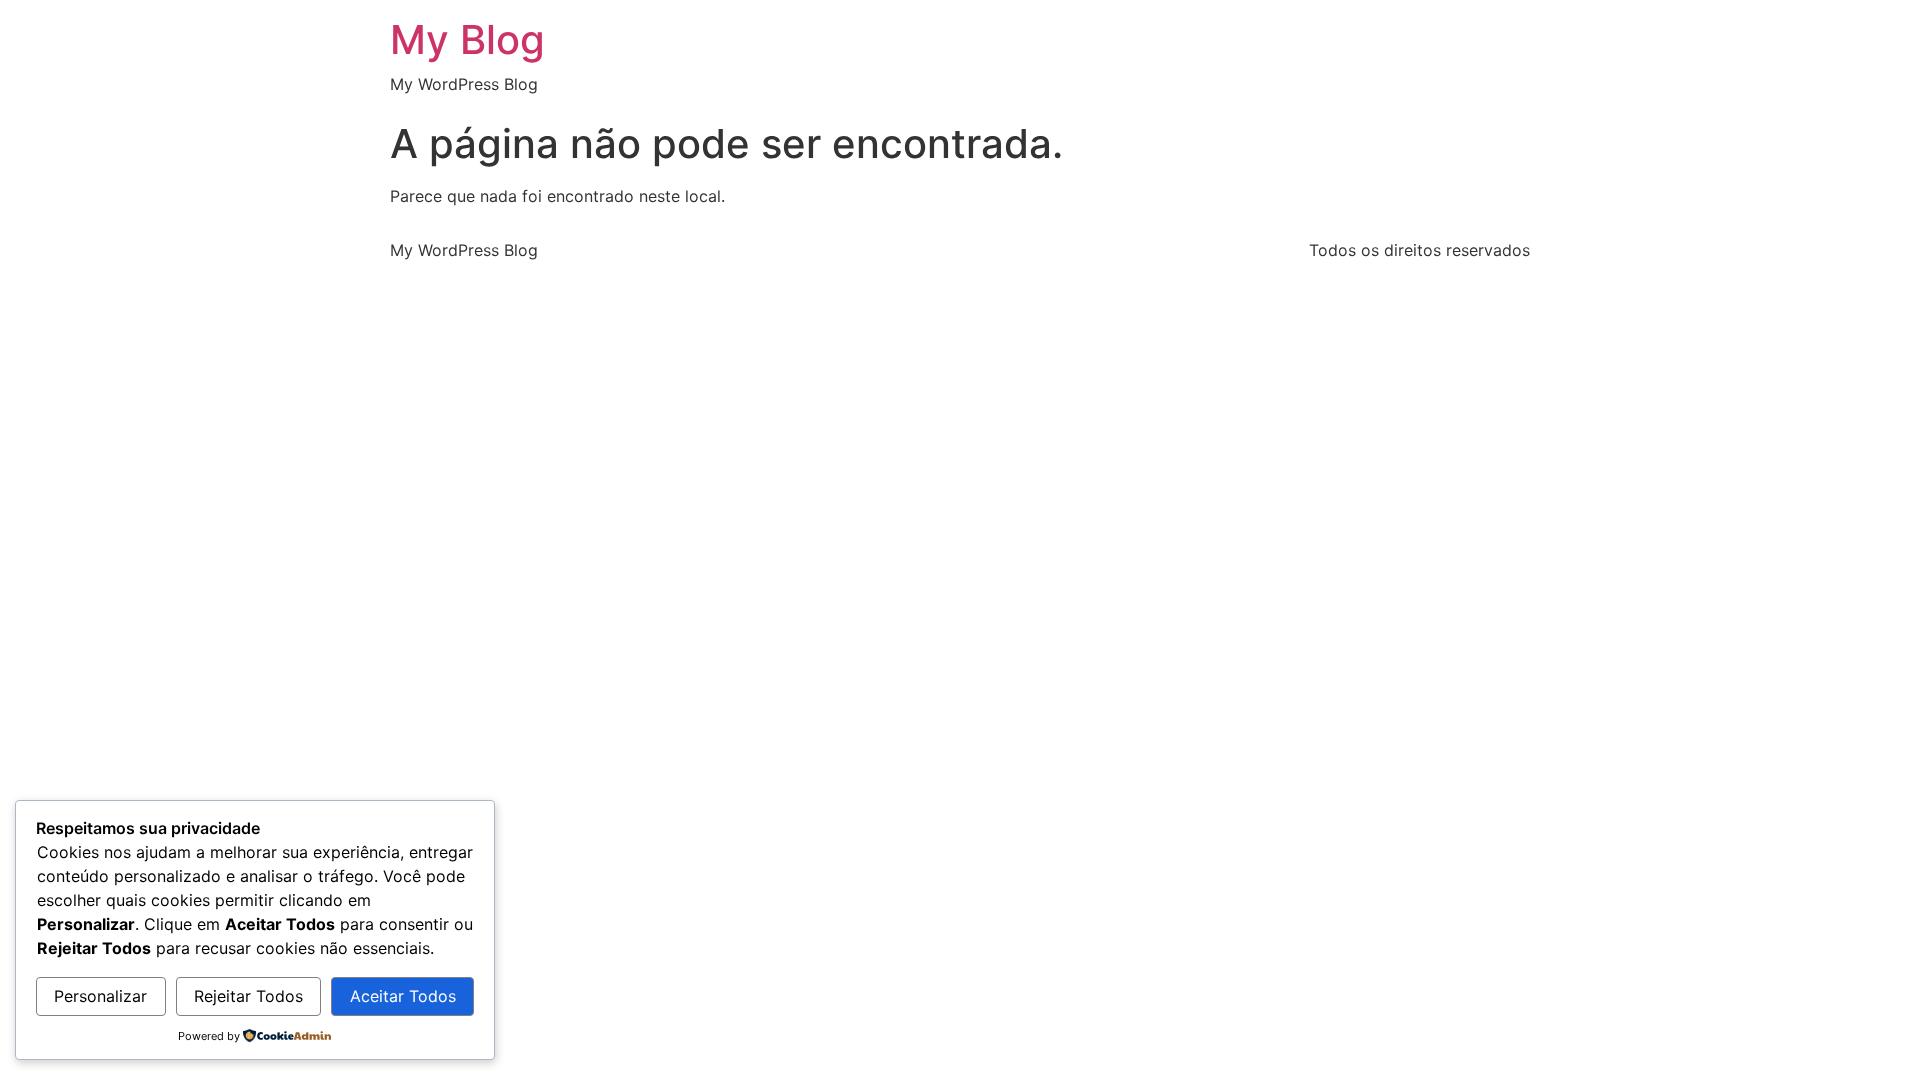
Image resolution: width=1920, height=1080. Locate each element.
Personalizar (100, 996)
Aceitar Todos (403, 996)
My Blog (467, 39)
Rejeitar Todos (248, 996)
